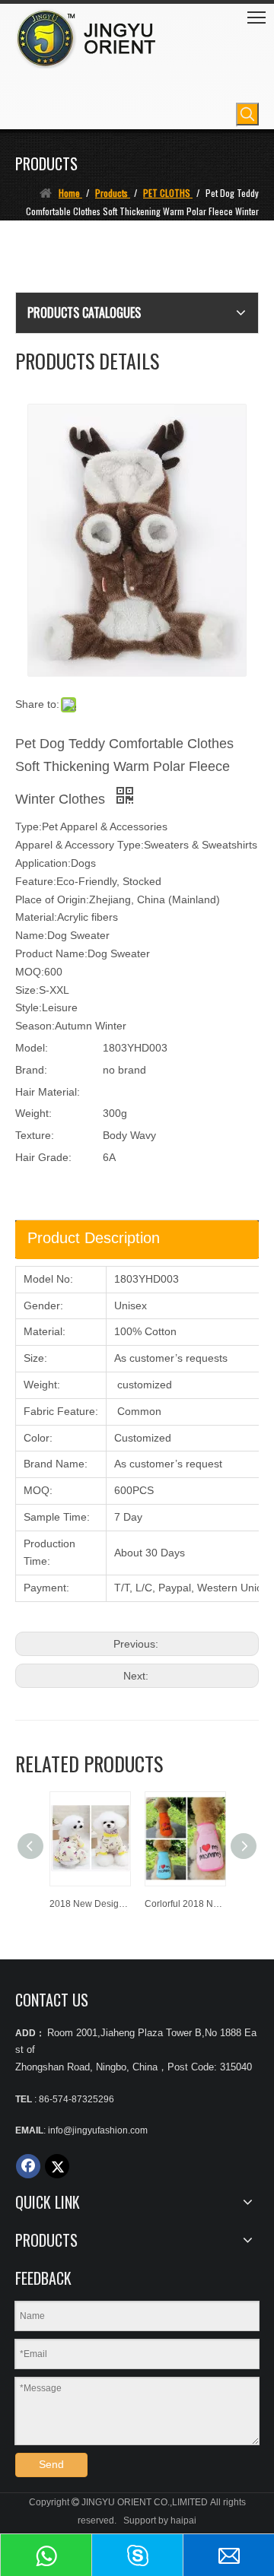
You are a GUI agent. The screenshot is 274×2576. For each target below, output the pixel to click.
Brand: (31, 1070)
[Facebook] (28, 2166)
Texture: (35, 1135)
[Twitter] (57, 2166)
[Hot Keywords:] (247, 114)
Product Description (94, 1238)
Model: (32, 1048)
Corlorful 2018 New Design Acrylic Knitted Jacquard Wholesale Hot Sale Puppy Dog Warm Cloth (185, 1904)
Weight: (33, 1113)
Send (51, 2464)
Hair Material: (48, 1092)
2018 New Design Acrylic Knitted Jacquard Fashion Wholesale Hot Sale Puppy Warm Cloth (89, 1904)
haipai (183, 2520)
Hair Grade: (43, 1157)
